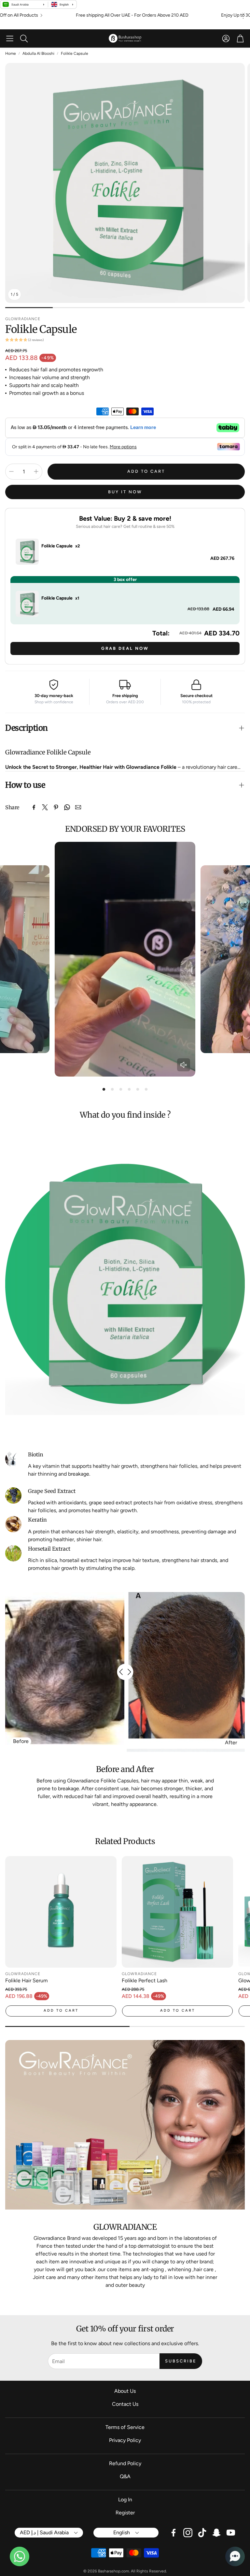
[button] (10, 38)
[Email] (78, 807)
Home (11, 53)
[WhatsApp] (67, 807)
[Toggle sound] (184, 1065)
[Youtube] (231, 2533)
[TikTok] (202, 2533)
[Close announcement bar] (243, 14)
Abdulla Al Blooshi (38, 53)
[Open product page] (61, 1912)
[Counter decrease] (11, 471)
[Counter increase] (36, 471)
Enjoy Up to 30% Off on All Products (123, 15)
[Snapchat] (216, 2533)
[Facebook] (34, 807)
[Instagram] (188, 2533)
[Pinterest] (56, 807)
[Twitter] (45, 807)
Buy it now (125, 492)
